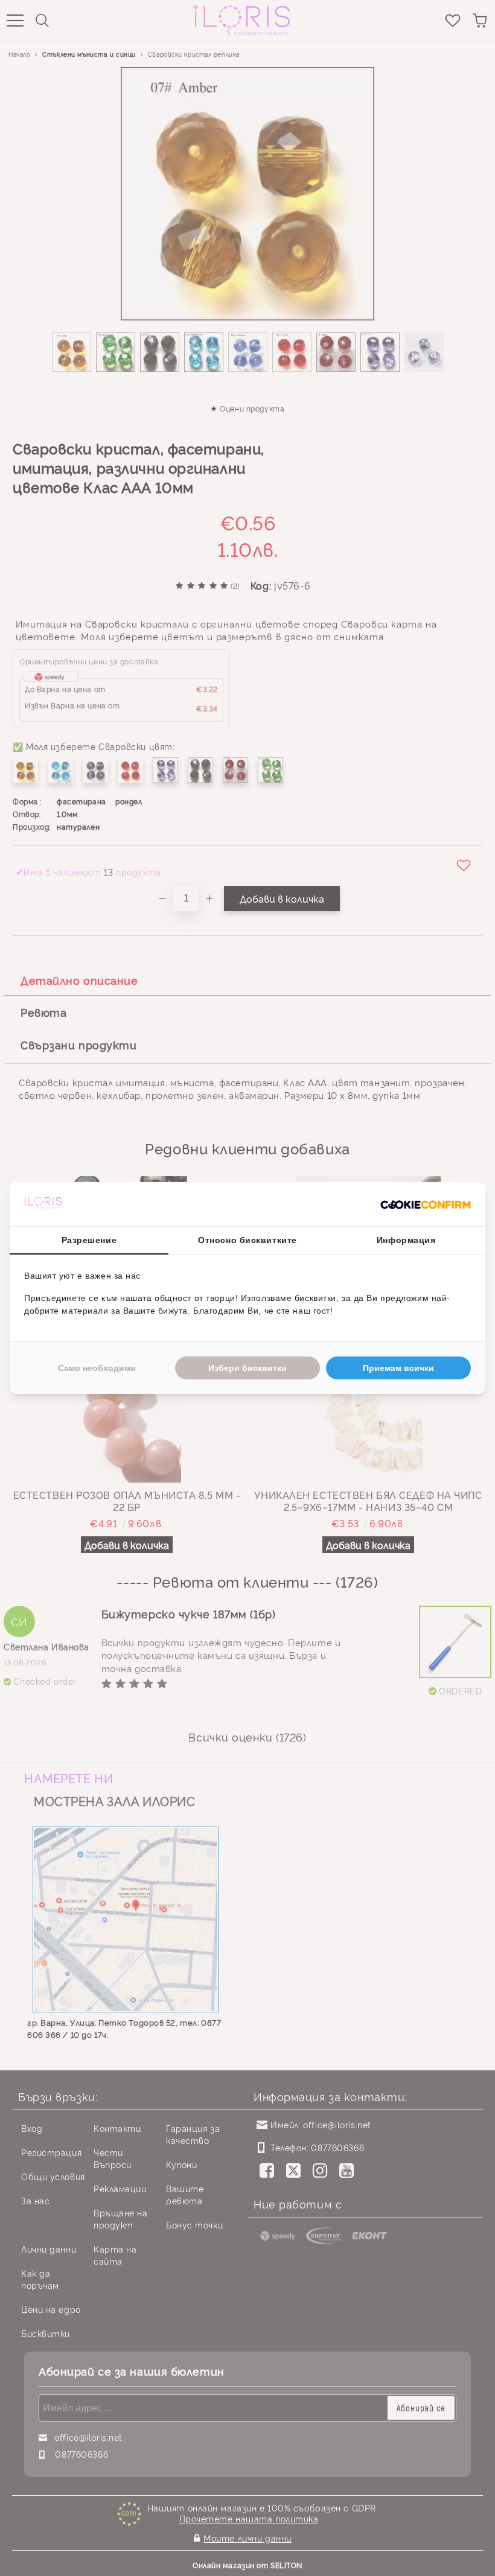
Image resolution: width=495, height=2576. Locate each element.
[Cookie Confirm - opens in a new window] (426, 1204)
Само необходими (97, 1368)
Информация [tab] (406, 1240)
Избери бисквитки (247, 1368)
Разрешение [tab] (89, 1240)
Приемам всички (398, 1368)
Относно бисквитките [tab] (247, 1240)
